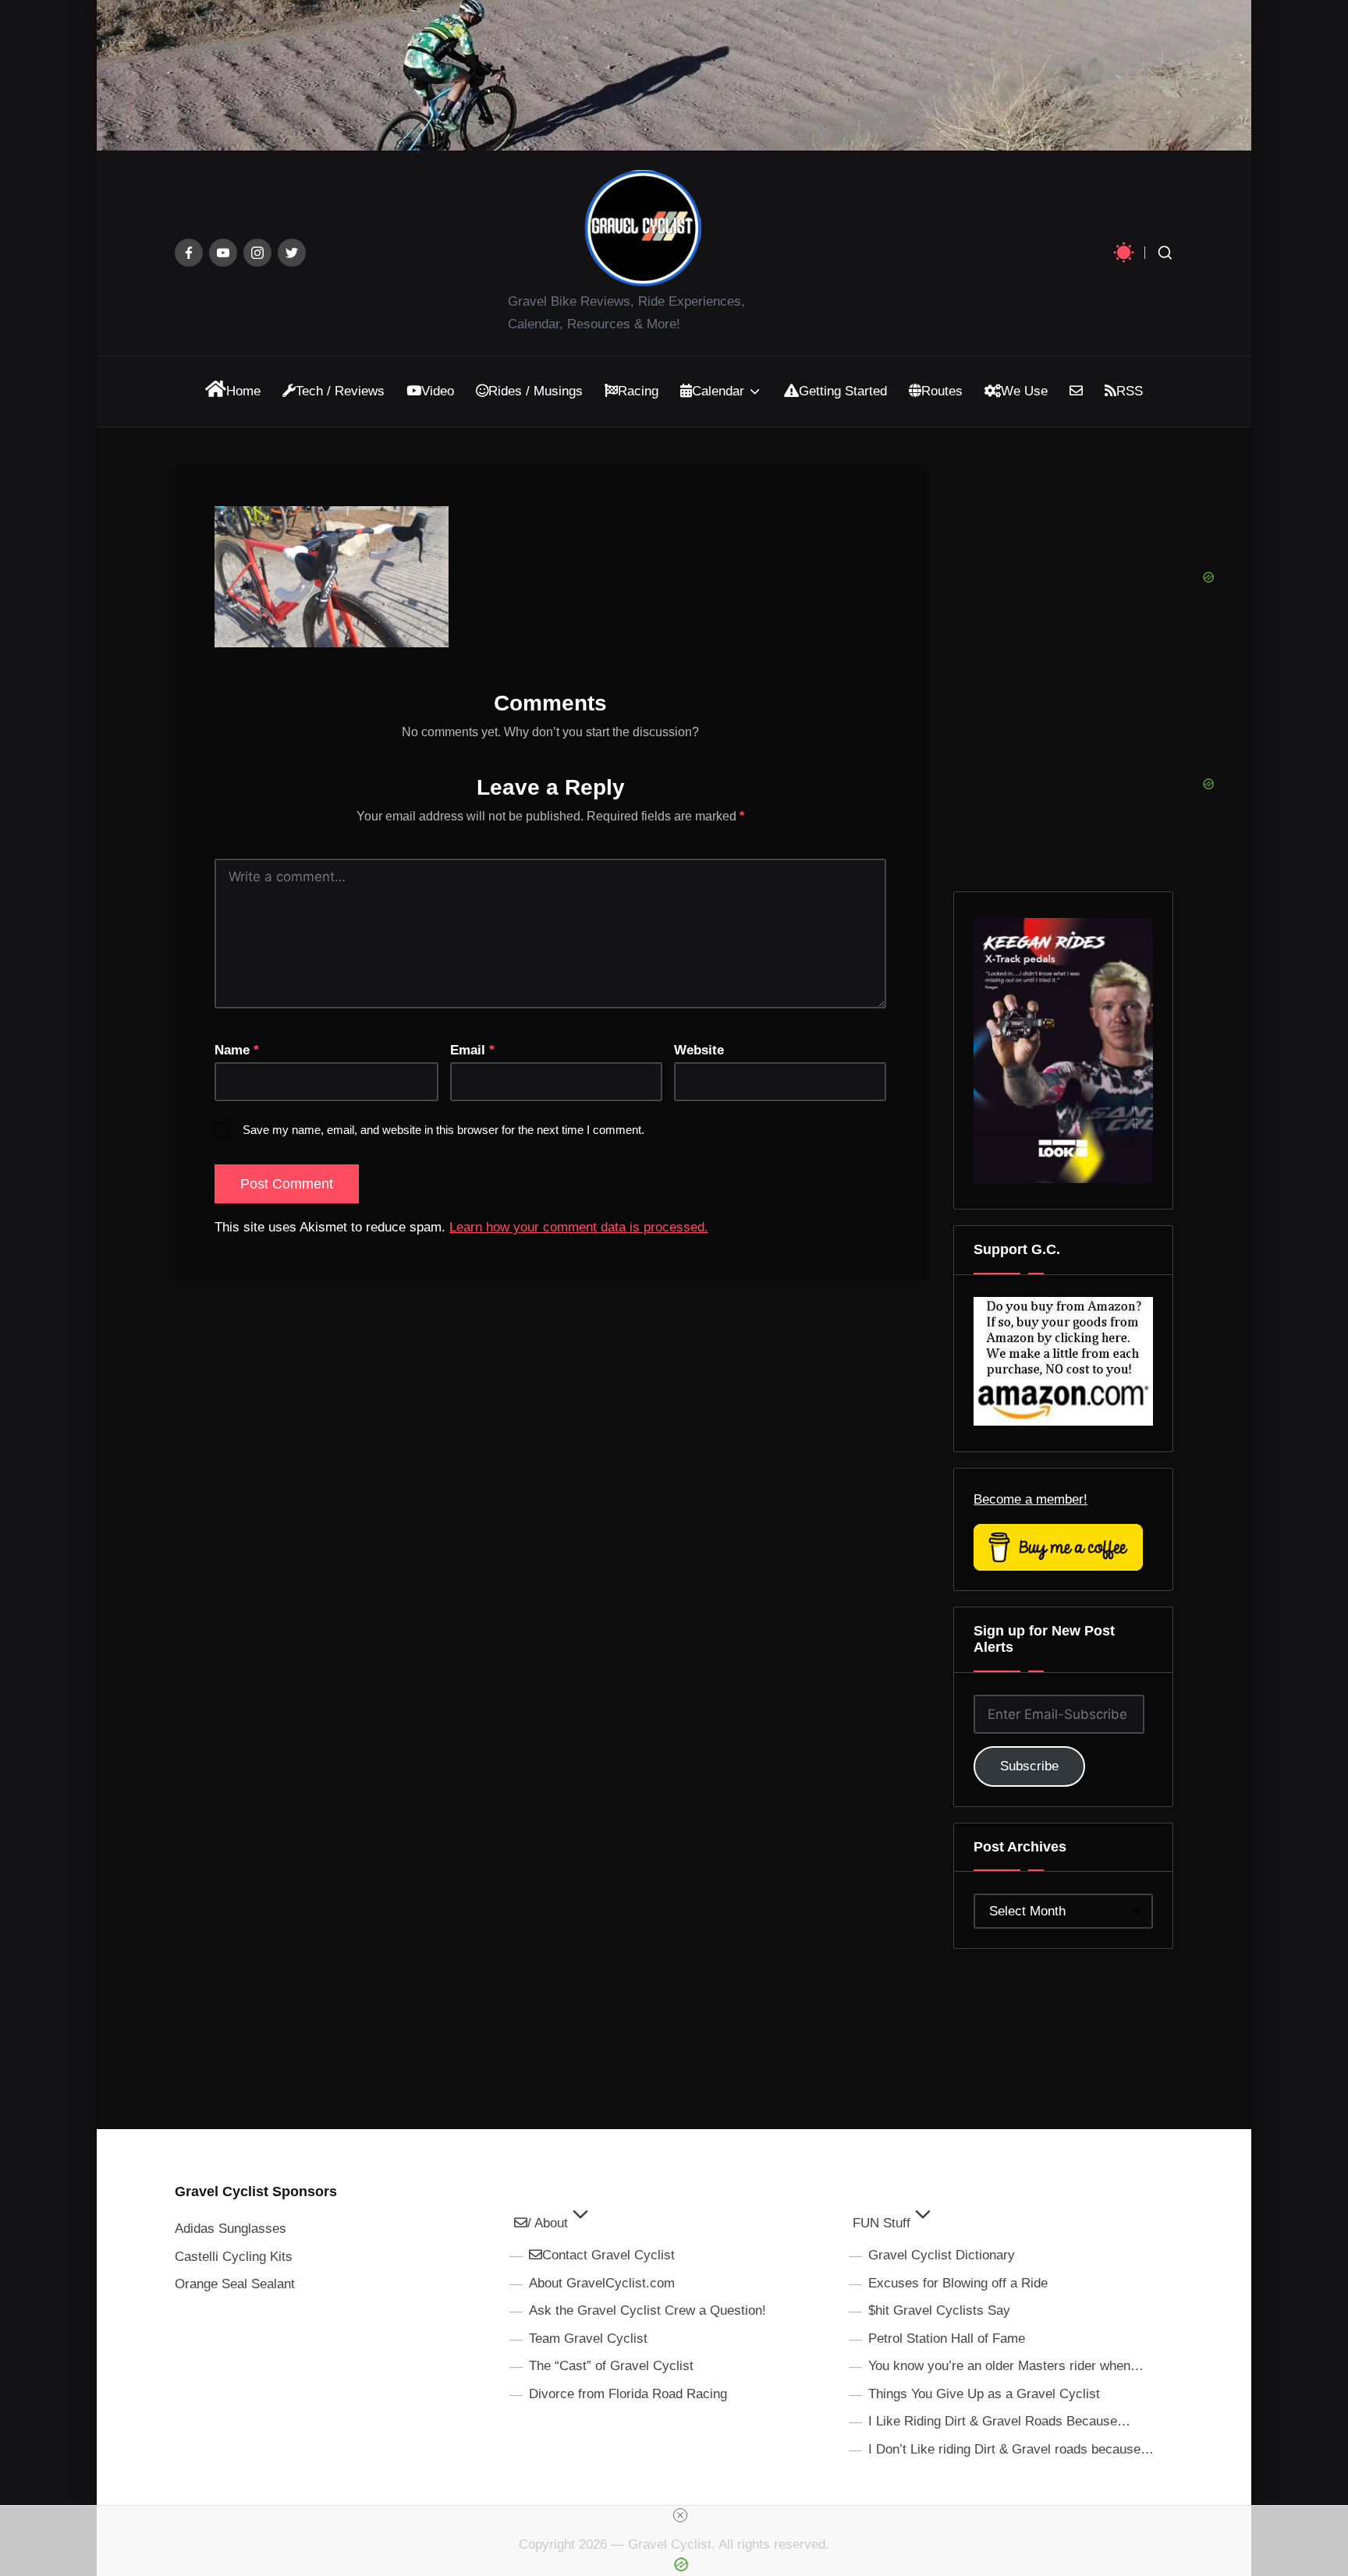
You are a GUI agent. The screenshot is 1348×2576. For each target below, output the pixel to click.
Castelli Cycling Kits (234, 2257)
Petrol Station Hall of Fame (947, 2339)
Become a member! (1031, 1499)
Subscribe (1029, 1766)
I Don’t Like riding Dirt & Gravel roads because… (1011, 2449)
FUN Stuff (882, 2223)
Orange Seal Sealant (235, 2284)
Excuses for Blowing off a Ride (958, 2283)
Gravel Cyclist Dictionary (942, 2255)
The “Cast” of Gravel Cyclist (611, 2366)
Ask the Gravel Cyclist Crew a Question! (647, 2310)
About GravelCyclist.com (602, 2283)
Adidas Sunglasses (231, 2229)
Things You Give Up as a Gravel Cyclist (984, 2394)
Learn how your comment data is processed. (579, 1227)
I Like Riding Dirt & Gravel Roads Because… (999, 2421)
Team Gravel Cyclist (588, 2339)
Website (699, 1050)
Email (472, 1050)
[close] (680, 2515)
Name (237, 1050)
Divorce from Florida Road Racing (628, 2394)
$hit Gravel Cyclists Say (939, 2310)
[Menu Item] (189, 253)
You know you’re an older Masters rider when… (1006, 2366)
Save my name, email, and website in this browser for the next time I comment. (443, 1130)
